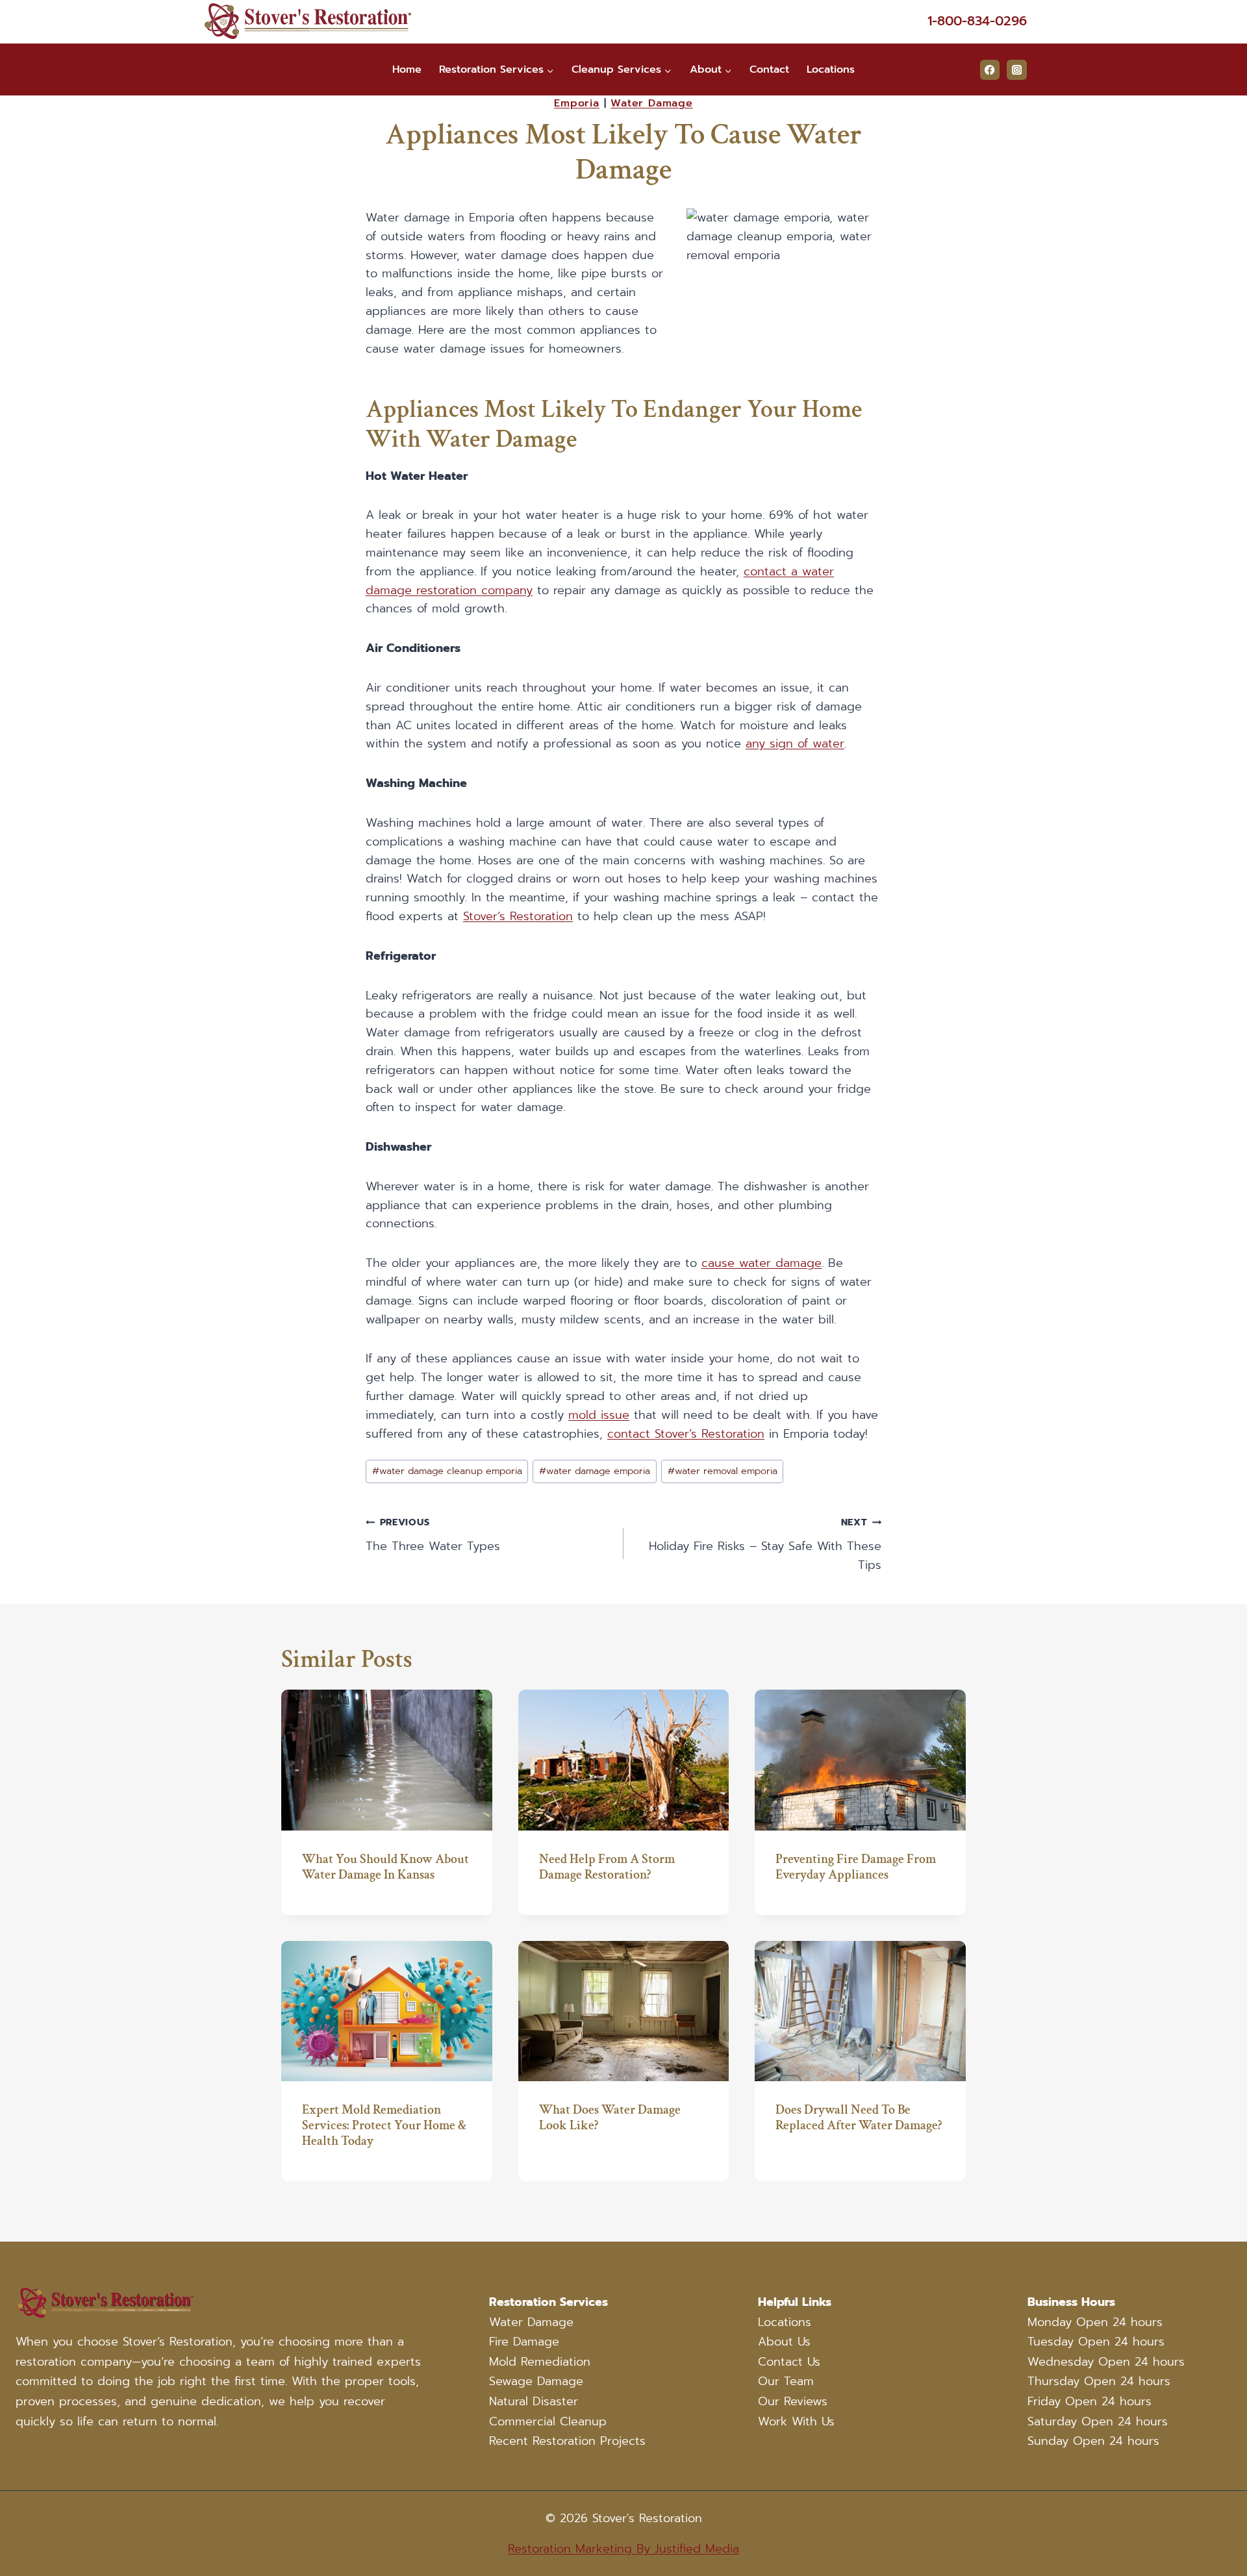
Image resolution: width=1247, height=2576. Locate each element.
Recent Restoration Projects (567, 2441)
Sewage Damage (536, 2381)
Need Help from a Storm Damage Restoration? (607, 1867)
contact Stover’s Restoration (686, 1434)
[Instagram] (1017, 70)
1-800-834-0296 (977, 21)
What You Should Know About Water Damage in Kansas (385, 1867)
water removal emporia (723, 1471)
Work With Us (796, 2421)
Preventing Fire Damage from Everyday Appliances (856, 1867)
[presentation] (387, 1760)
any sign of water (795, 744)
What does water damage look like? (610, 2118)
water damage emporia (595, 1471)
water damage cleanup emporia (447, 1471)
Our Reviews (793, 2401)
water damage (652, 103)
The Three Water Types (433, 1535)
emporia (577, 103)
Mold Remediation (540, 2362)
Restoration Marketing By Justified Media (623, 2549)
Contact (769, 69)
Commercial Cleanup (548, 2421)
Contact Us (789, 2362)
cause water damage (762, 1263)
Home (407, 69)
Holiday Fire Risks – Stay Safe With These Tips (765, 1544)
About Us (784, 2342)
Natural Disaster (534, 2401)
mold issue (599, 1415)
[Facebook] (990, 70)
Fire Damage (524, 2342)
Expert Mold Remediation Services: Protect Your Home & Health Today (384, 2125)
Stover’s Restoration (518, 916)
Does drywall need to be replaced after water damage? (859, 2118)
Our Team (786, 2381)
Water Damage (531, 2322)
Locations (831, 69)
